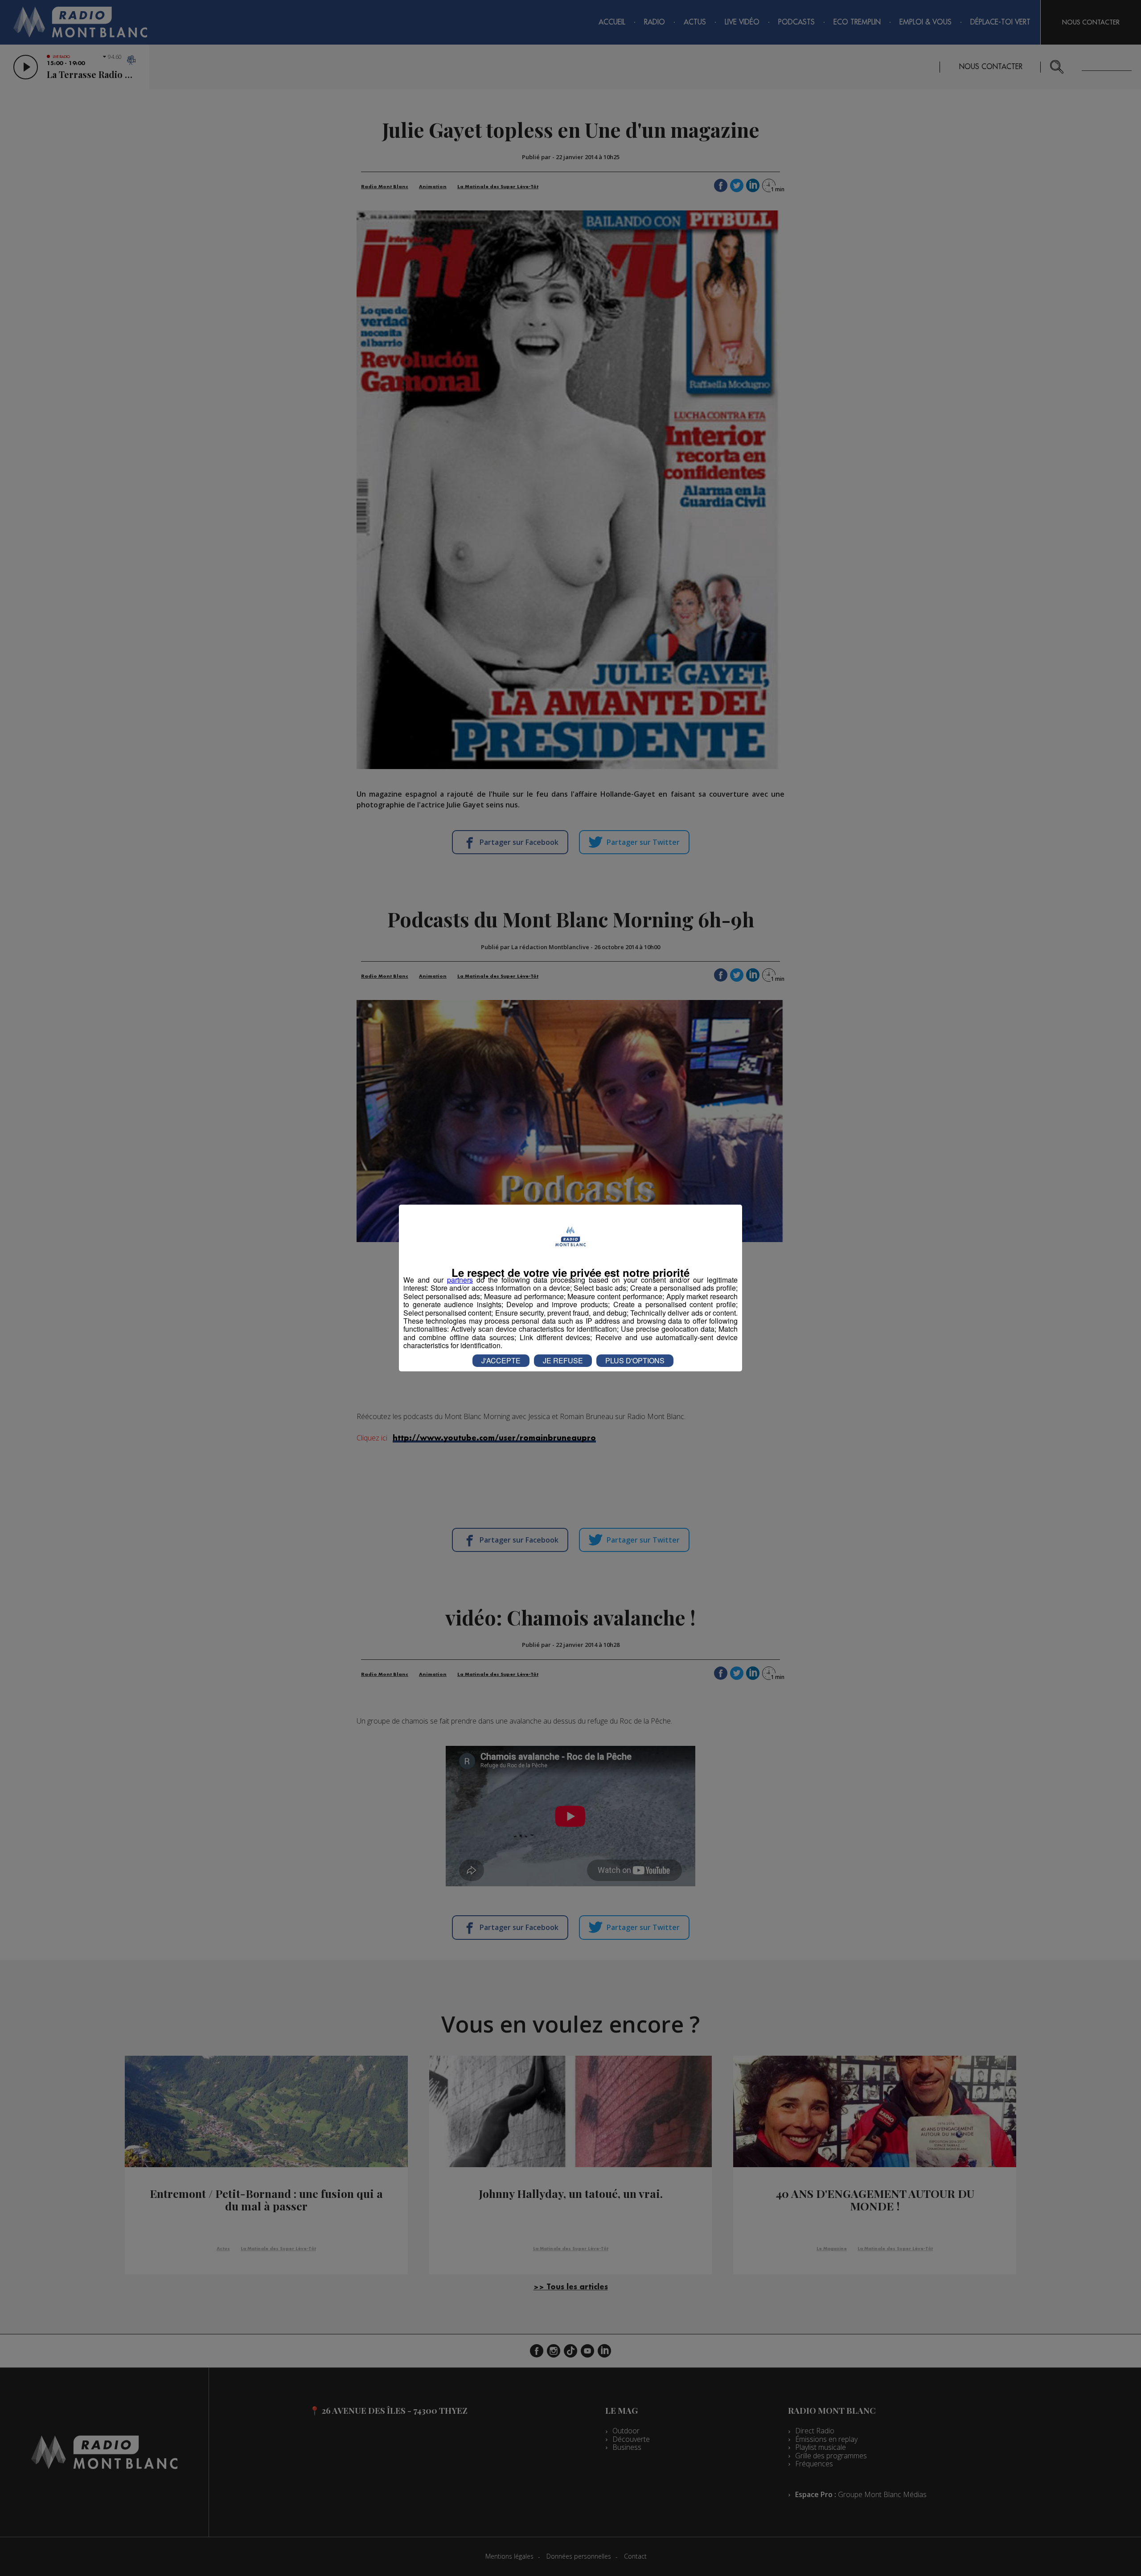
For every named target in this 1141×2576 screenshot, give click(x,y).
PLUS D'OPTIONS (635, 1360)
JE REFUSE (563, 1360)
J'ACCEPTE (501, 1360)
